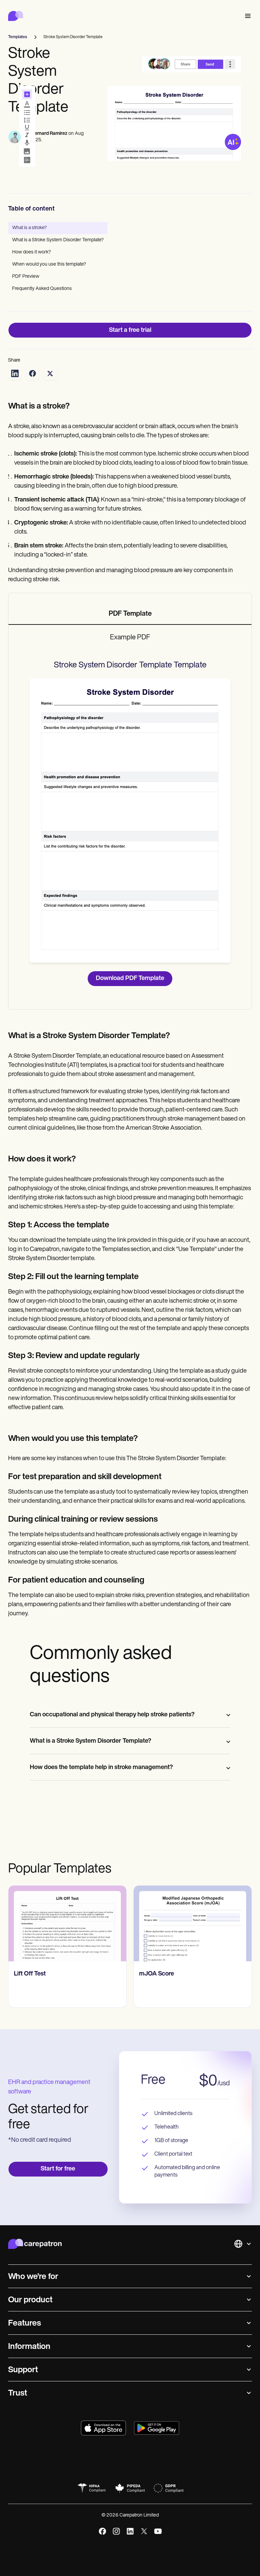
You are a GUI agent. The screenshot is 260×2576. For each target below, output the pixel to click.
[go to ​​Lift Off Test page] (67, 1923)
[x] (144, 2531)
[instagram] (116, 2531)
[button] (246, 16)
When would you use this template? (49, 264)
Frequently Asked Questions (42, 289)
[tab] (130, 614)
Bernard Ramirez (49, 134)
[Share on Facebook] (32, 373)
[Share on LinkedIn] (15, 373)
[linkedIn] (130, 2531)
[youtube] (158, 2531)
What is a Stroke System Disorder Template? (58, 240)
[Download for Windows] (157, 2428)
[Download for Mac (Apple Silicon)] (103, 2428)
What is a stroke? (29, 228)
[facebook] (102, 2531)
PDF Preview (26, 277)
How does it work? (31, 252)
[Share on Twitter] (50, 373)
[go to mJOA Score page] (193, 1923)
